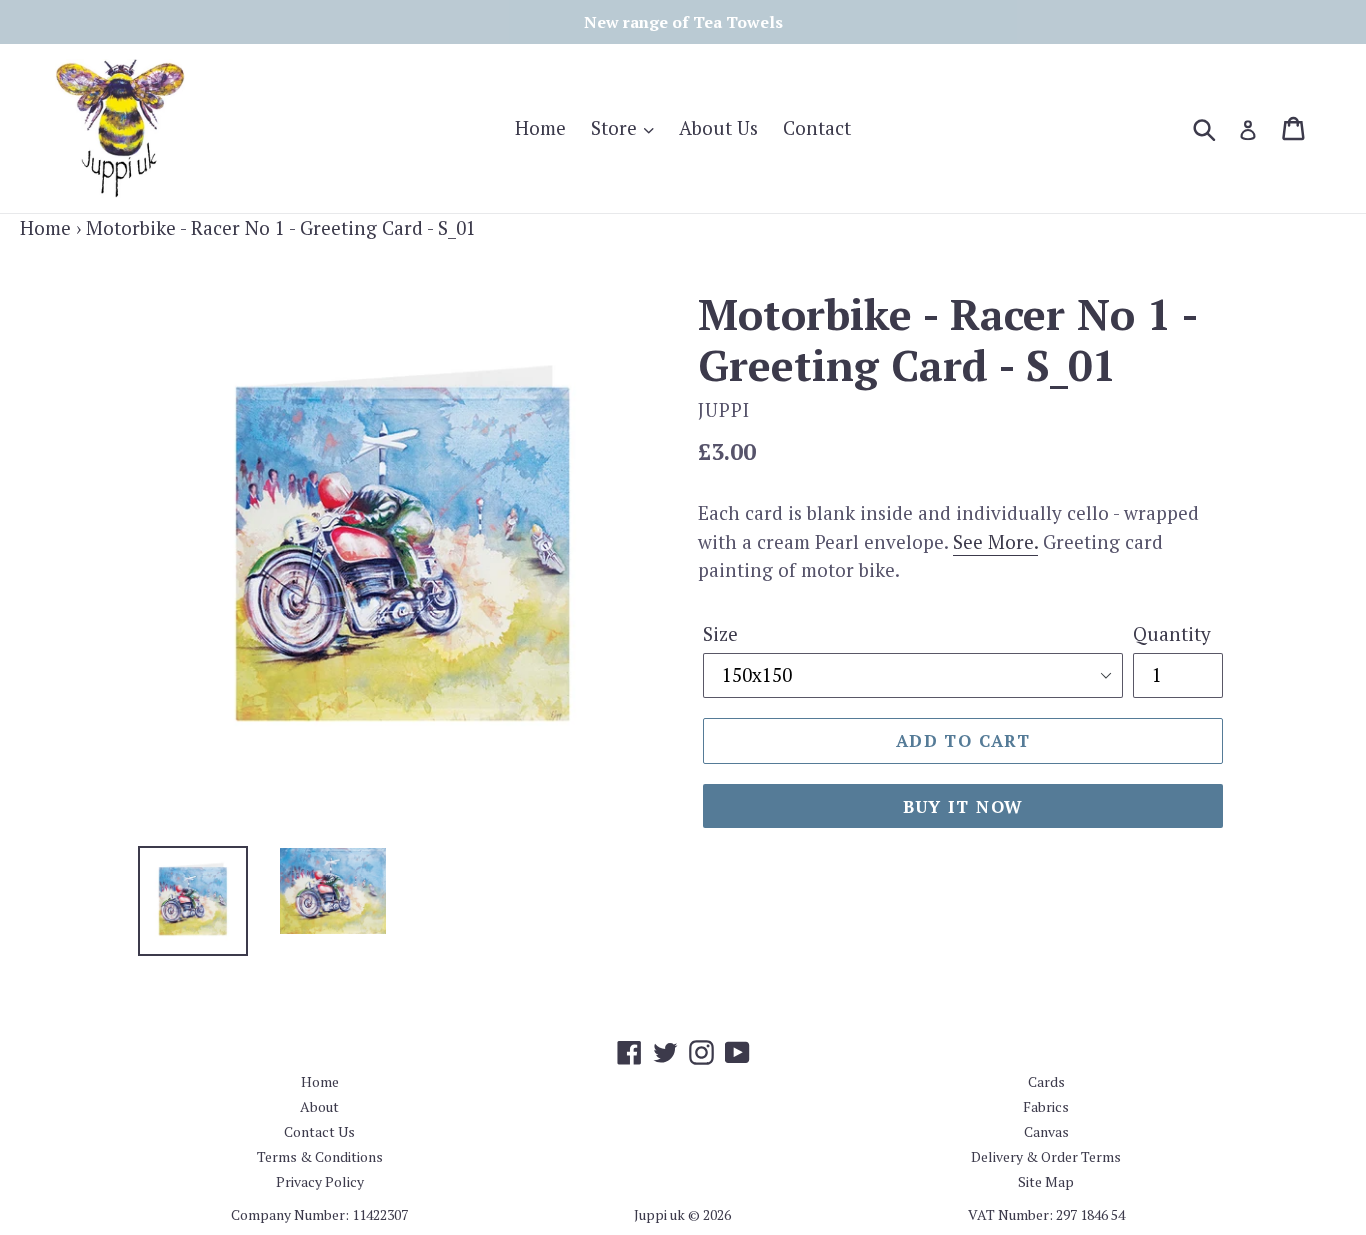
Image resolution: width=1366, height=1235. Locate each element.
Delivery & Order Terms (1046, 1156)
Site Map (1046, 1181)
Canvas (1046, 1131)
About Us (718, 127)
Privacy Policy (320, 1181)
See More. (995, 541)
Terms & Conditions (320, 1156)
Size (720, 633)
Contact (817, 127)
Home (540, 127)
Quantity (1172, 633)
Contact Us (319, 1131)
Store (616, 127)
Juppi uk (659, 1214)
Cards (1046, 1081)
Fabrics (1046, 1106)
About (319, 1106)
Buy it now (963, 806)
